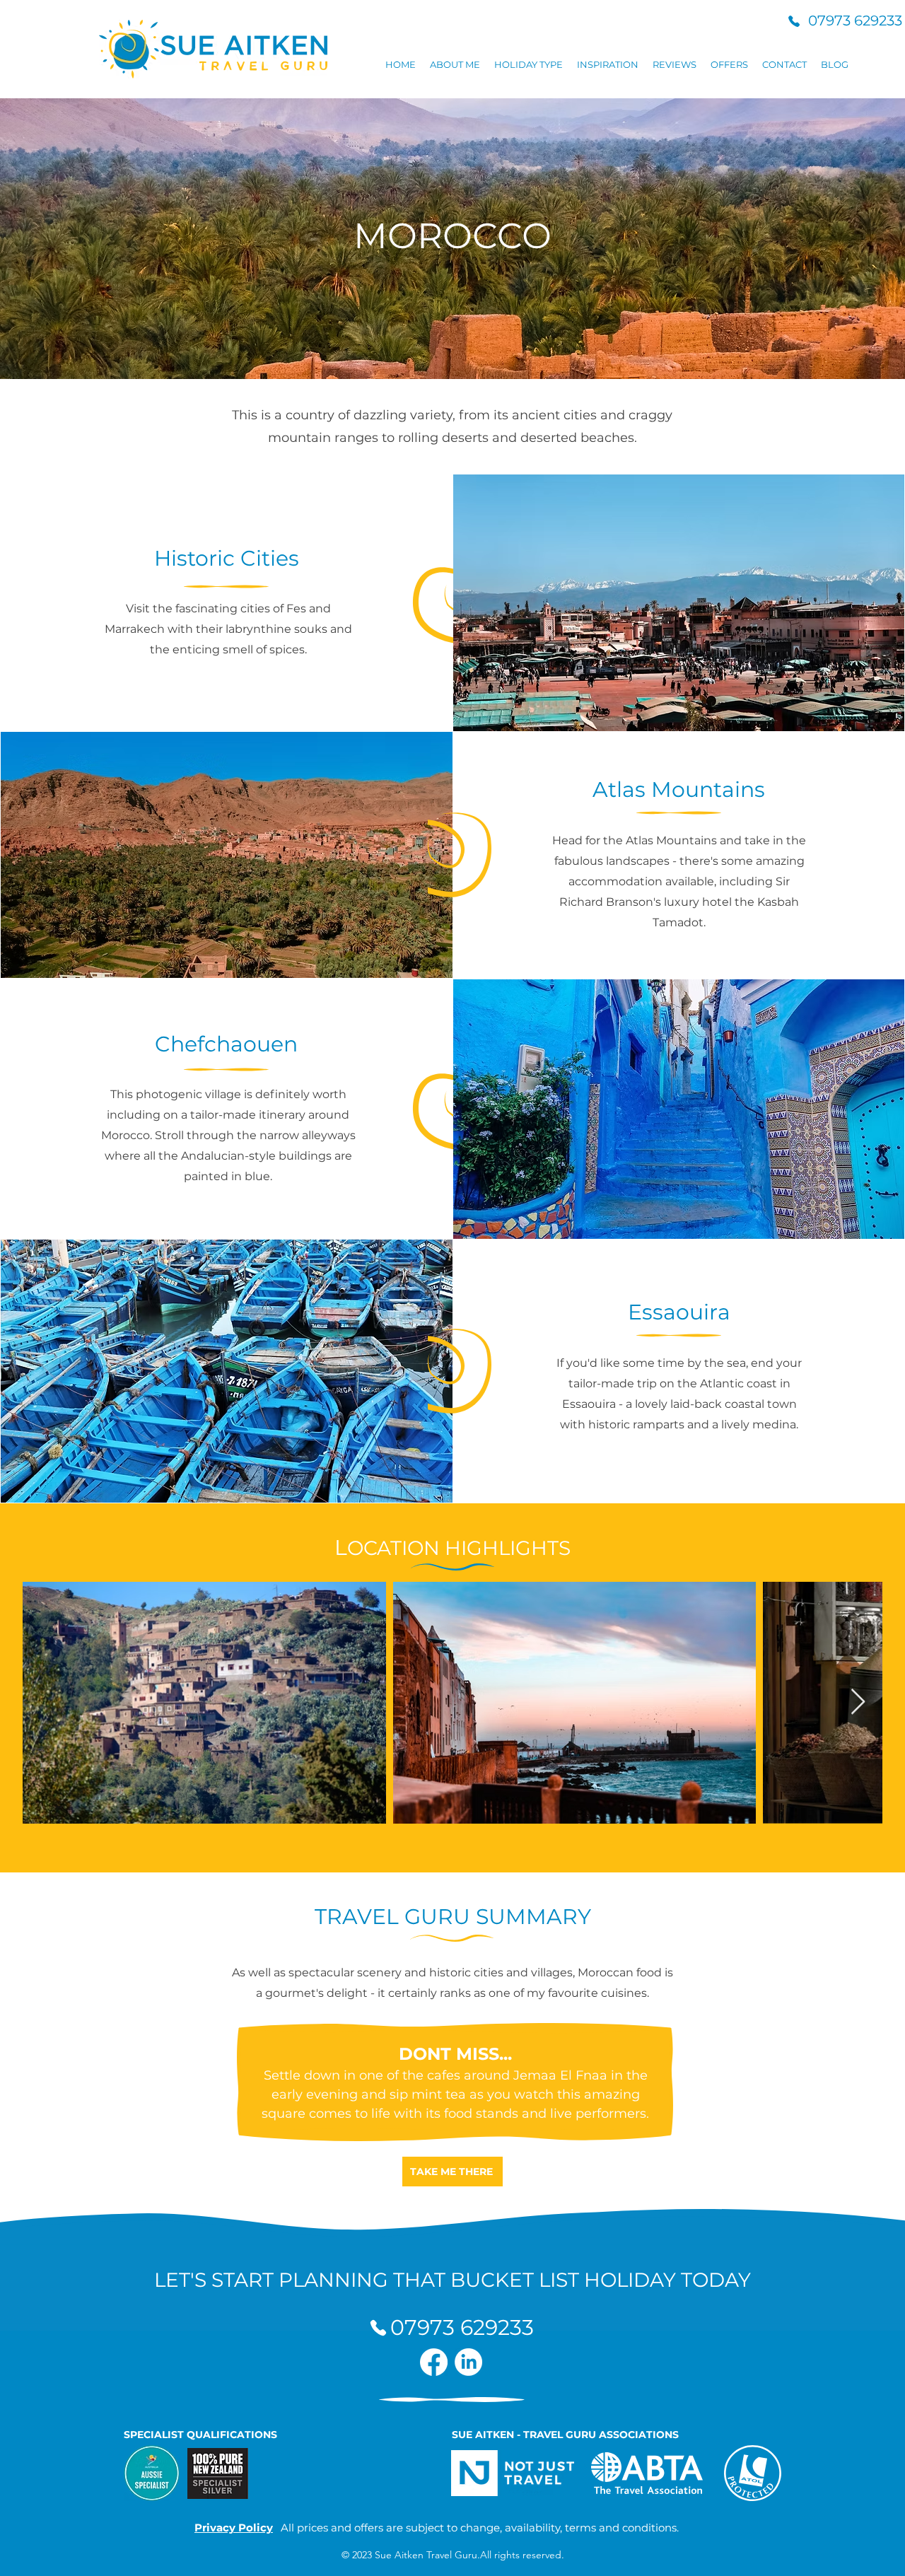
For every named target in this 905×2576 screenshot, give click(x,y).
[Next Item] (858, 1702)
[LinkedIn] (468, 2362)
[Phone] (794, 21)
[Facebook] (434, 2362)
